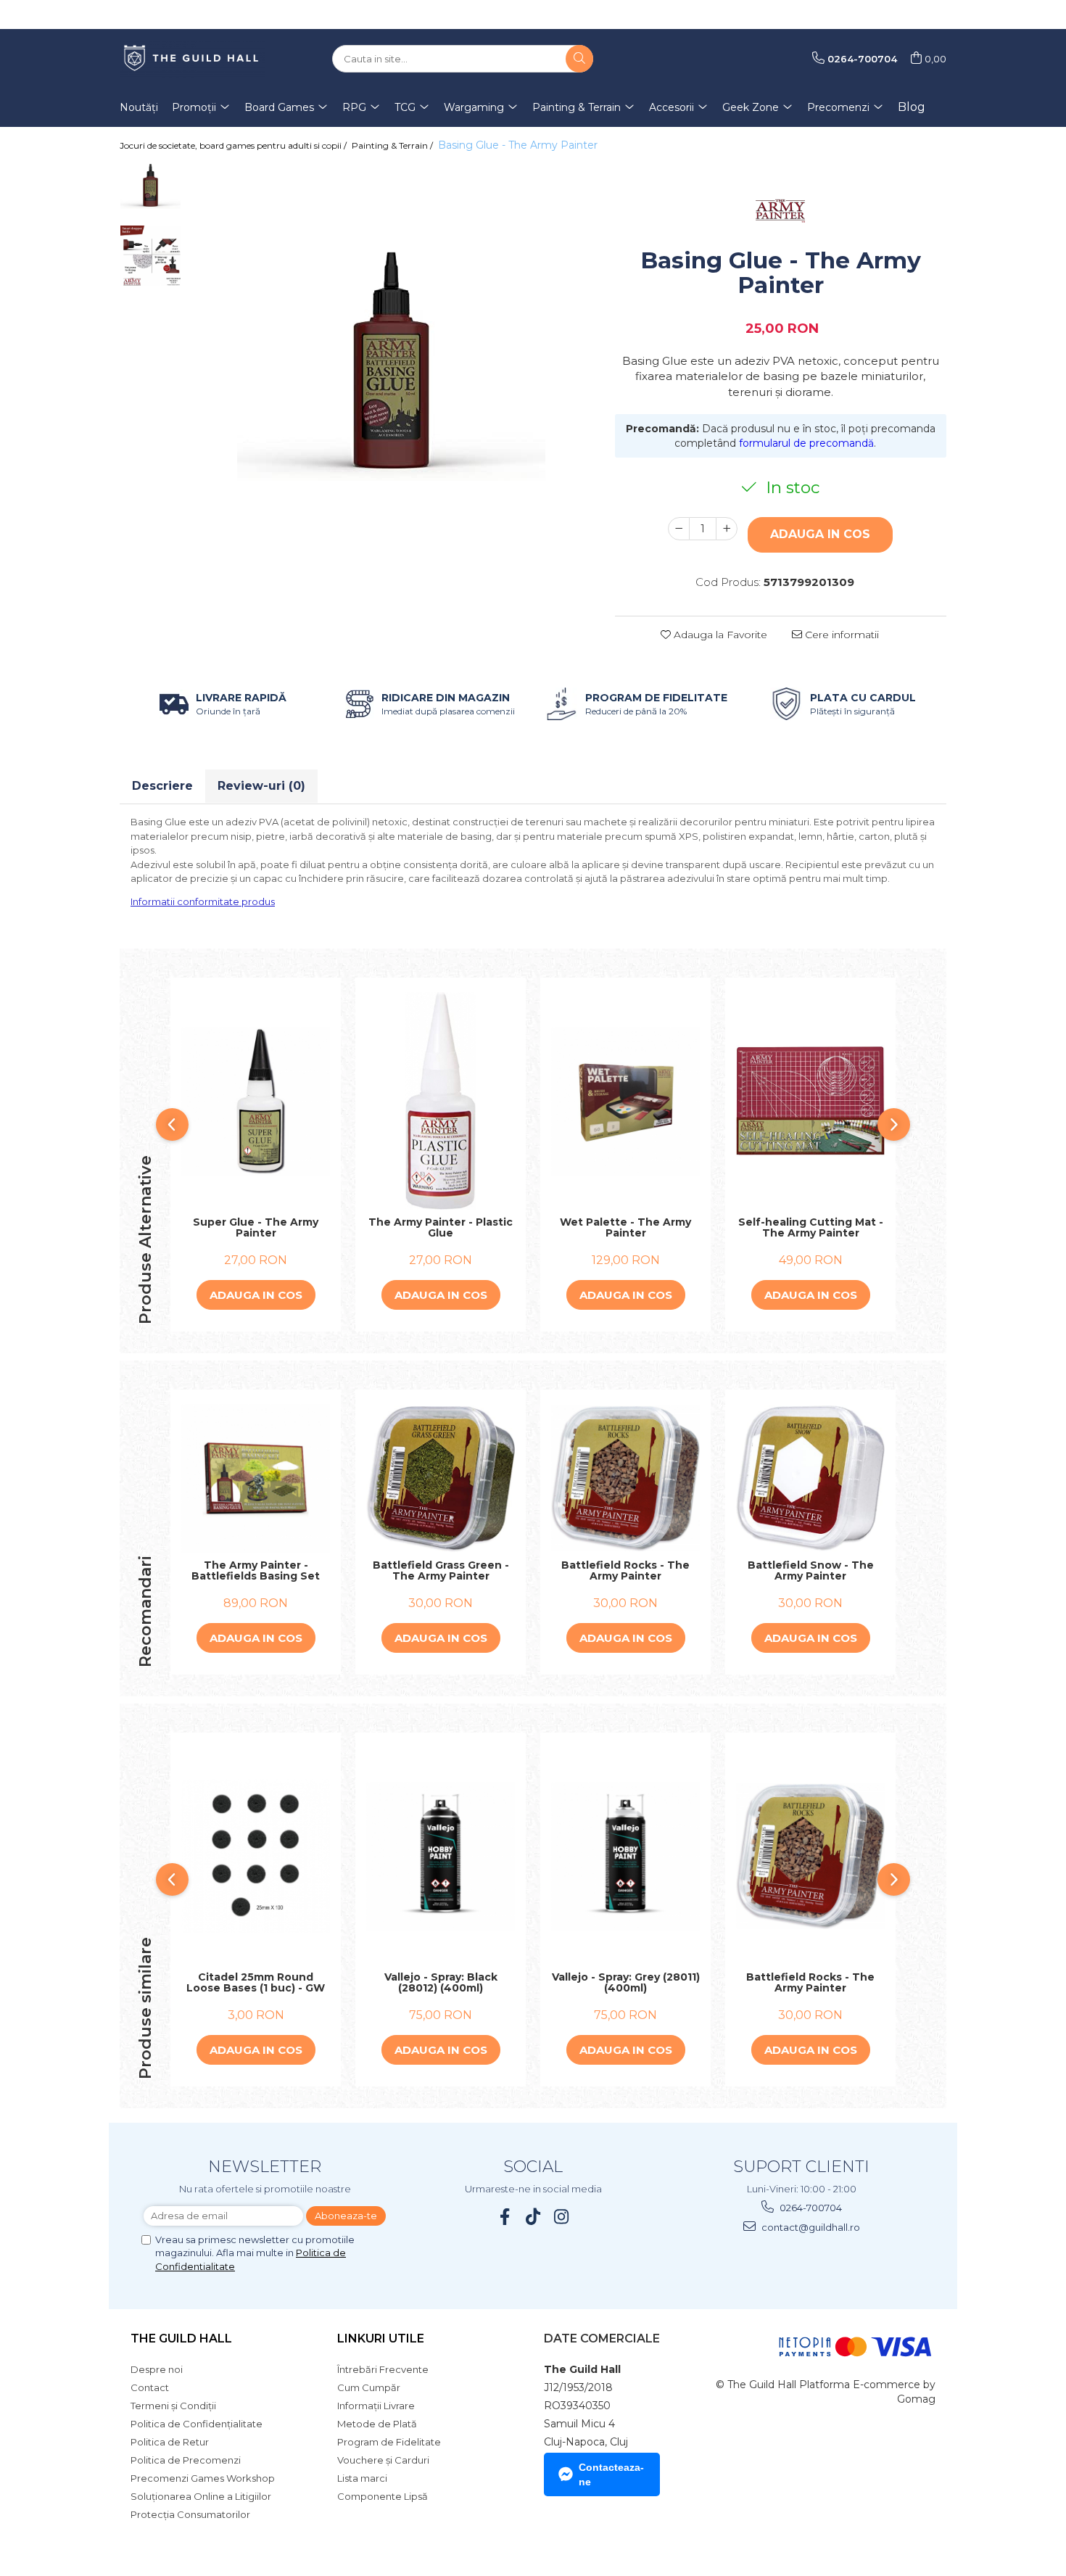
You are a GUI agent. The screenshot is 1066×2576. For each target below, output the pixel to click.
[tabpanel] (391, 366)
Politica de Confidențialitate (197, 2424)
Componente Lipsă (383, 2496)
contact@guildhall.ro (810, 2227)
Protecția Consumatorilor (190, 2514)
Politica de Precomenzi (186, 2460)
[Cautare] (579, 59)
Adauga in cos (820, 534)
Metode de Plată (377, 2424)
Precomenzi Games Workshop (203, 2478)
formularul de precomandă (806, 443)
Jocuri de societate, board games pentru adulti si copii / (234, 145)
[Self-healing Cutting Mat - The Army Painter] (810, 1101)
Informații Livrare (376, 2406)
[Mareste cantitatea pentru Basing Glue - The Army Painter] (727, 529)
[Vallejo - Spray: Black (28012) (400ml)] (441, 1856)
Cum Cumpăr (369, 2387)
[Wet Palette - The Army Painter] (625, 1101)
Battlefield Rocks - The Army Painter (625, 1571)
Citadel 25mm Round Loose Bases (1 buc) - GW (256, 1983)
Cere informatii (840, 635)
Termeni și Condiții (173, 2406)
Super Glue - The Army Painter (256, 1228)
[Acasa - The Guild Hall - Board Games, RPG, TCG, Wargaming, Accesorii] (192, 59)
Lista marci (362, 2478)
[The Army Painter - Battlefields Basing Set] (256, 1478)
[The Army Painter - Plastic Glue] (441, 1101)
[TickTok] (533, 2217)
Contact (150, 2387)
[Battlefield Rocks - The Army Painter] (625, 1478)
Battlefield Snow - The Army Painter (811, 1571)
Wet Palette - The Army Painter (625, 1228)
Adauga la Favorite (719, 635)
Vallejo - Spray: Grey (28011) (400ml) (626, 1983)
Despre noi (157, 2369)
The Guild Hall (181, 2338)
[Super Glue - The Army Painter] (256, 1101)
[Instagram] (562, 2217)
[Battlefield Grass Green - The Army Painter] (441, 1479)
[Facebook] (505, 2217)
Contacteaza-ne (611, 2474)
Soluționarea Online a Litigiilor (201, 2496)
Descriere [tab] (162, 786)
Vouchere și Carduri (383, 2460)
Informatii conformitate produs (203, 901)
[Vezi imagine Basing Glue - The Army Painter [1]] (150, 256)
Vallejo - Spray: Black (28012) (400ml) (441, 1983)
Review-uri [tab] (261, 786)
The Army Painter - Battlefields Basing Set (256, 1571)
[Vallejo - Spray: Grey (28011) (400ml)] (625, 1856)
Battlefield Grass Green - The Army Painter (441, 1571)
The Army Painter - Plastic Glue (441, 1228)
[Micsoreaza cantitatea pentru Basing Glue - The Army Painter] (679, 529)
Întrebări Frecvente (383, 2369)
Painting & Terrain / (393, 145)
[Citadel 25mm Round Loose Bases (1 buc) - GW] (256, 1856)
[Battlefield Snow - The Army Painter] (810, 1478)
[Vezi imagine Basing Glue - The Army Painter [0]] (150, 186)
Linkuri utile (381, 2338)
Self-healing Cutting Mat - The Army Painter (811, 1228)
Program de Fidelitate (389, 2442)
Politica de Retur (170, 2442)
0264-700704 (810, 2208)
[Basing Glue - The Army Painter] (391, 366)
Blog (912, 107)
